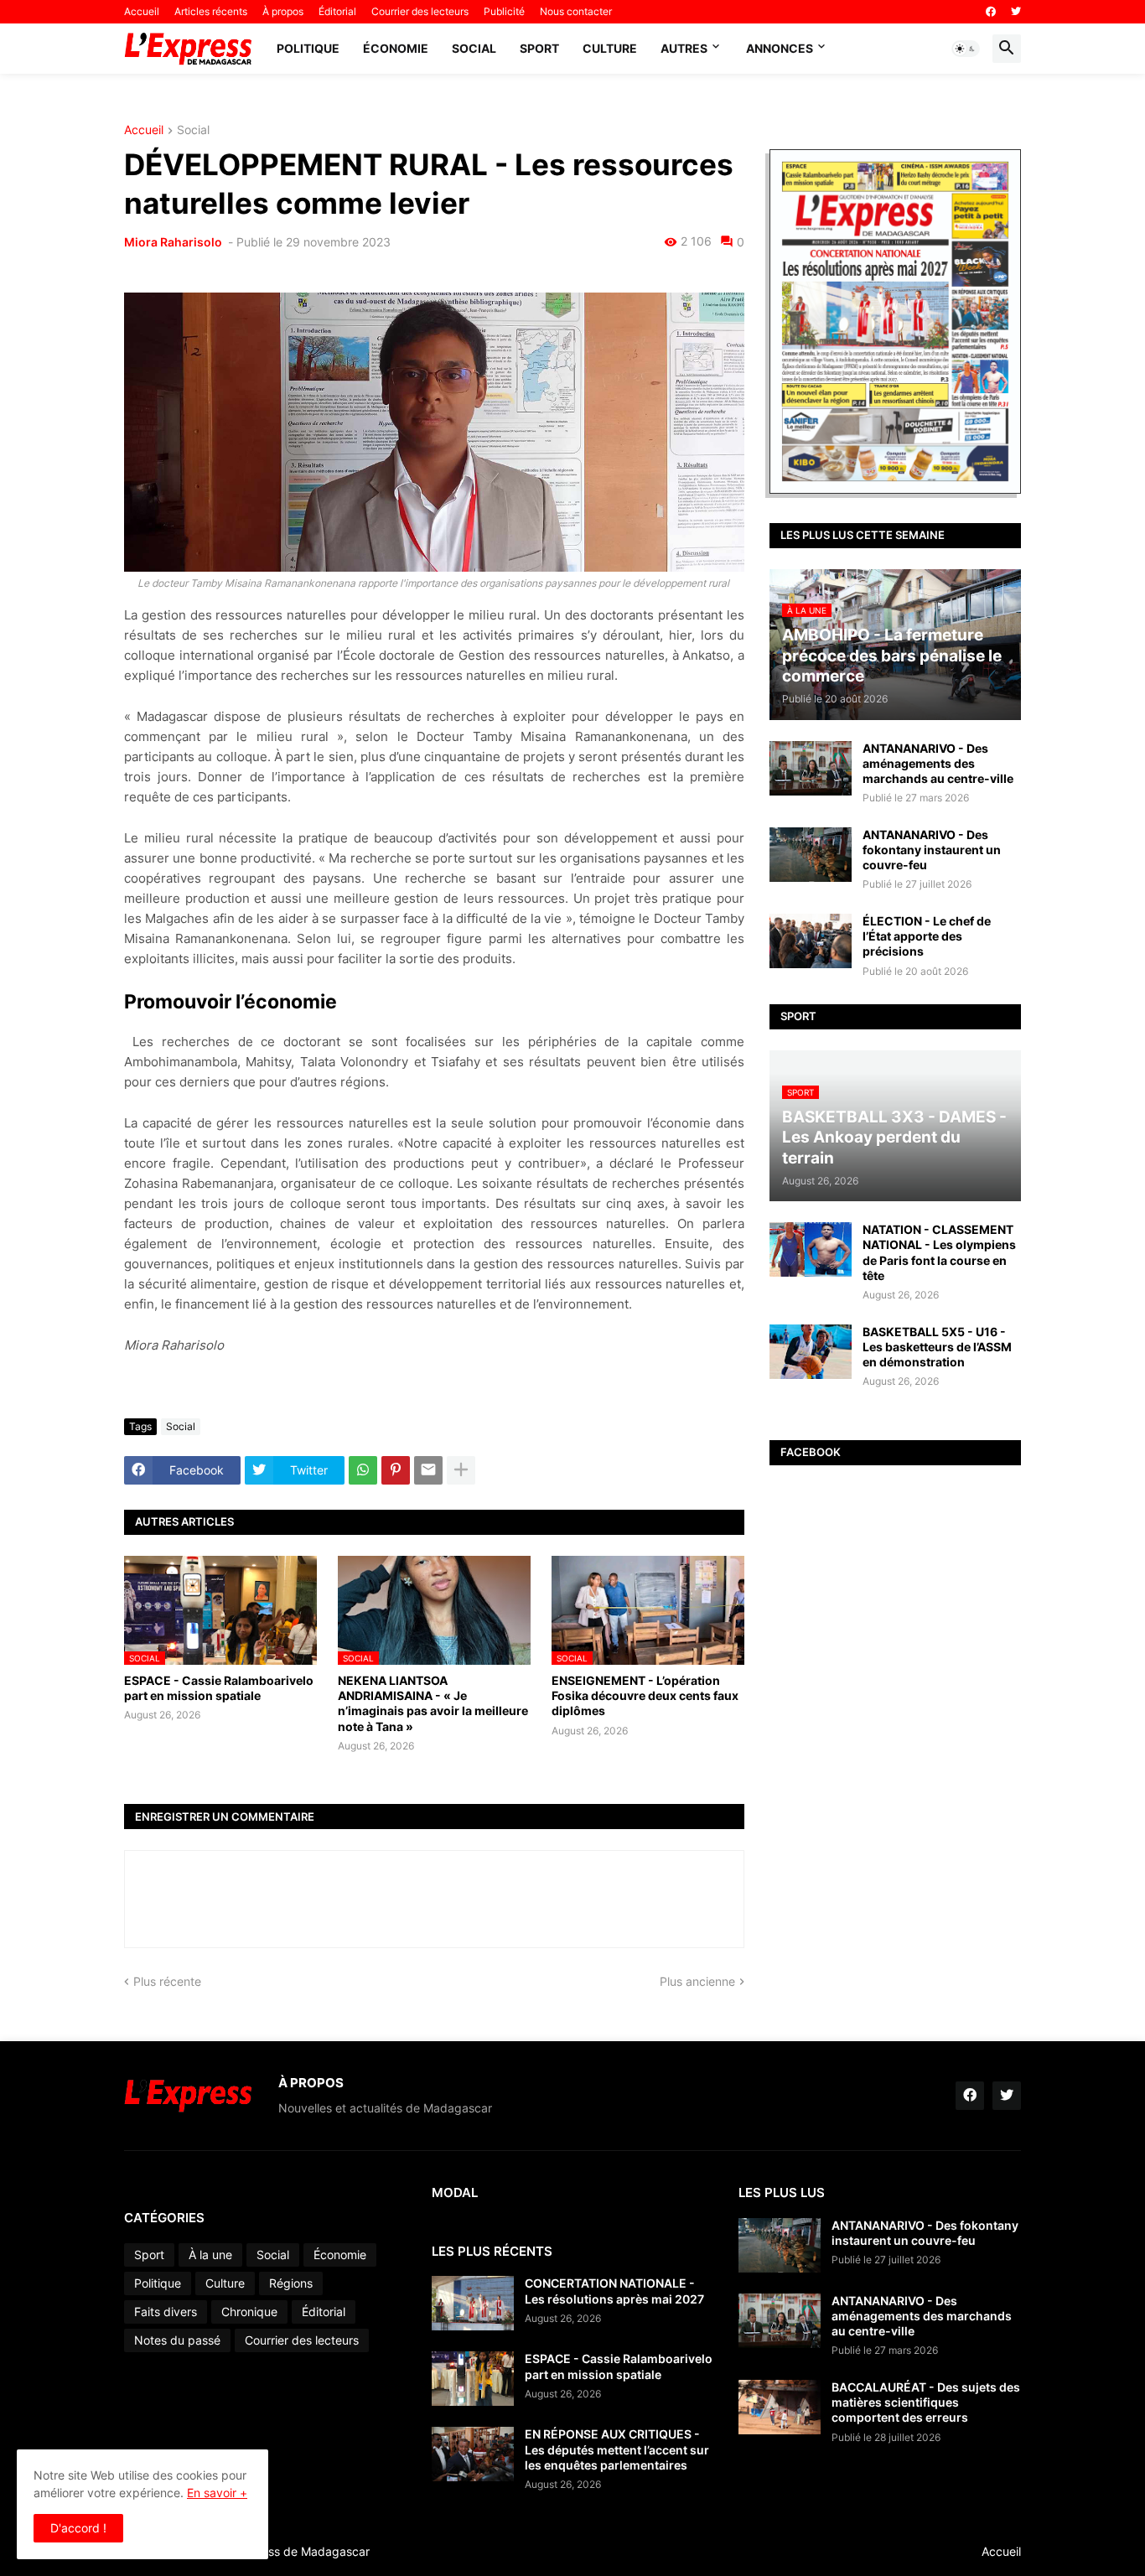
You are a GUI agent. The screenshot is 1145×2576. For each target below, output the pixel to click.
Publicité (504, 11)
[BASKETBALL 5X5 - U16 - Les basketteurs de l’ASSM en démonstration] (811, 1352)
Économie (396, 48)
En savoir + (217, 2493)
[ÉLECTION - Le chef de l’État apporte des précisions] (811, 941)
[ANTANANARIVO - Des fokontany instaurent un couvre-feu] (811, 855)
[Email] (428, 1470)
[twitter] (1016, 12)
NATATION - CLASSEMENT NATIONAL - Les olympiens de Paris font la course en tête (939, 1252)
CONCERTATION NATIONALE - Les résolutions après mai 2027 (614, 2291)
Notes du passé (177, 2340)
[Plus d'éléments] (461, 1470)
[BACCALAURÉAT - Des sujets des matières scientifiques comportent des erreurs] (780, 2407)
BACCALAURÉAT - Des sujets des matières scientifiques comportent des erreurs (926, 2402)
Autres (684, 48)
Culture (610, 48)
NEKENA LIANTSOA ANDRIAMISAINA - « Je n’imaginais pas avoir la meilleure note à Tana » (433, 1703)
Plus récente (167, 1981)
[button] (966, 49)
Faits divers (166, 2312)
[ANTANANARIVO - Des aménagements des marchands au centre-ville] (811, 768)
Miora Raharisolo (174, 242)
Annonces (780, 48)
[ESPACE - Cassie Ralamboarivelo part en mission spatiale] (473, 2379)
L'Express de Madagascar (299, 2551)
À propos (283, 11)
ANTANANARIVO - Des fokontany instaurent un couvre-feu (932, 850)
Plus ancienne (697, 1981)
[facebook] (991, 12)
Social (474, 48)
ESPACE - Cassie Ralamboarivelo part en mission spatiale (219, 1688)
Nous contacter (576, 11)
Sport (539, 48)
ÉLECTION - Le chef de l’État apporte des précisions (927, 936)
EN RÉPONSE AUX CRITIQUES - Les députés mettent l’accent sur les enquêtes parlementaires (617, 2449)
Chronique (249, 2312)
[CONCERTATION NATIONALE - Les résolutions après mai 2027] (473, 2303)
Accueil (142, 11)
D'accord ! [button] (78, 2528)
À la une (210, 2255)
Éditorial (337, 11)
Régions (291, 2283)
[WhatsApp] (363, 1470)
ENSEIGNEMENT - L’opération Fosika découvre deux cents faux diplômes (645, 1695)
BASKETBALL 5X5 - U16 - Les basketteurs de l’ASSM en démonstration (937, 1347)
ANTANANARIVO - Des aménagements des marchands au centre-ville (938, 763)
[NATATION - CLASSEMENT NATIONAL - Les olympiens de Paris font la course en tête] (811, 1249)
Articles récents (211, 11)
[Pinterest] (396, 1470)
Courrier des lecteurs (420, 11)
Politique (308, 48)
